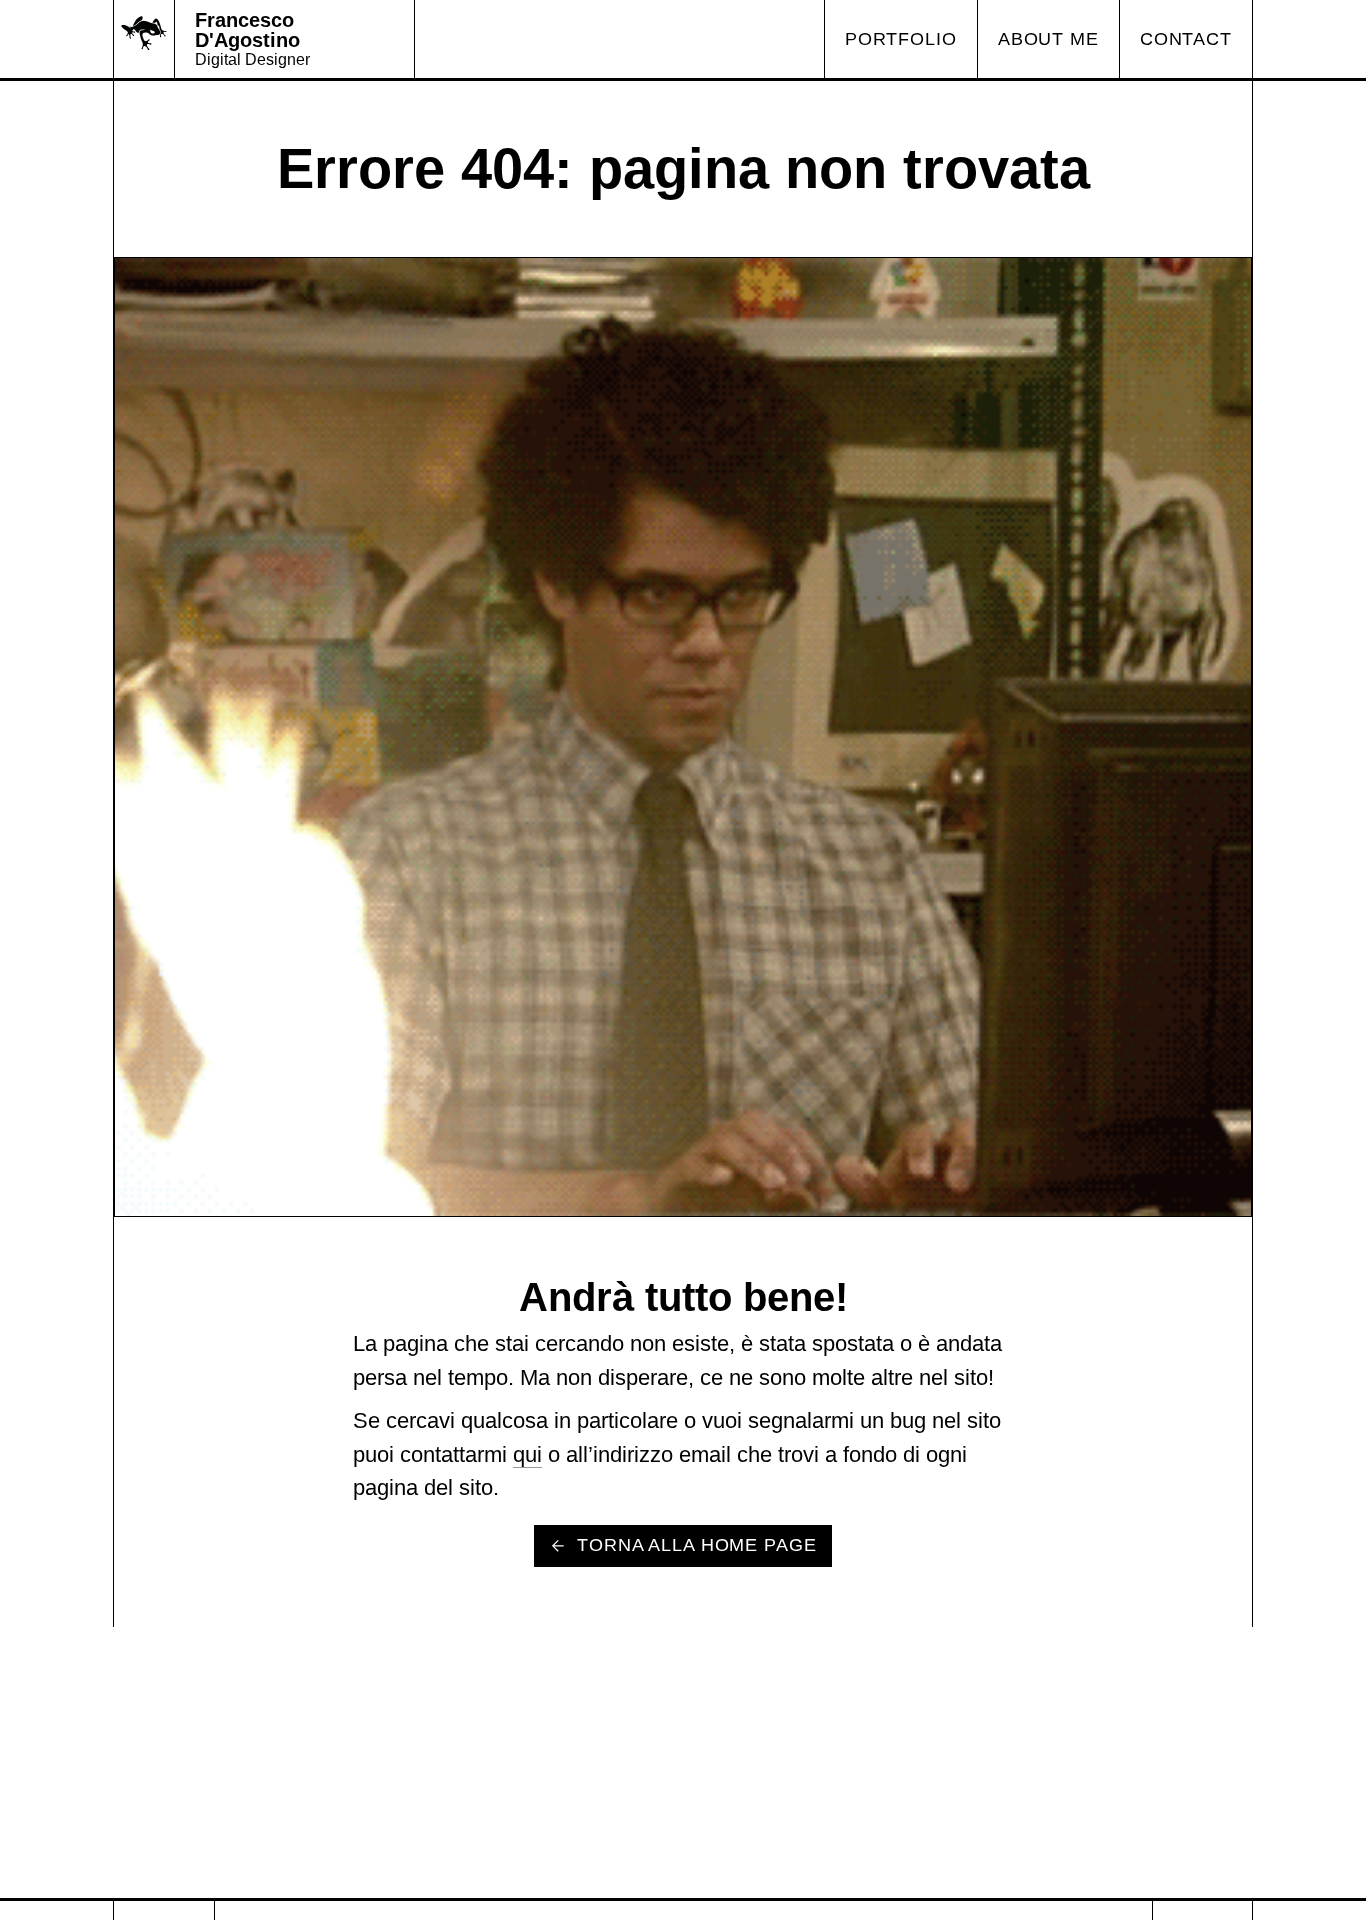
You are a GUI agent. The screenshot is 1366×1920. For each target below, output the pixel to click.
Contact (1186, 39)
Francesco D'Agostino (247, 30)
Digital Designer (252, 59)
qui (527, 1454)
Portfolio (901, 39)
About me (1048, 39)
